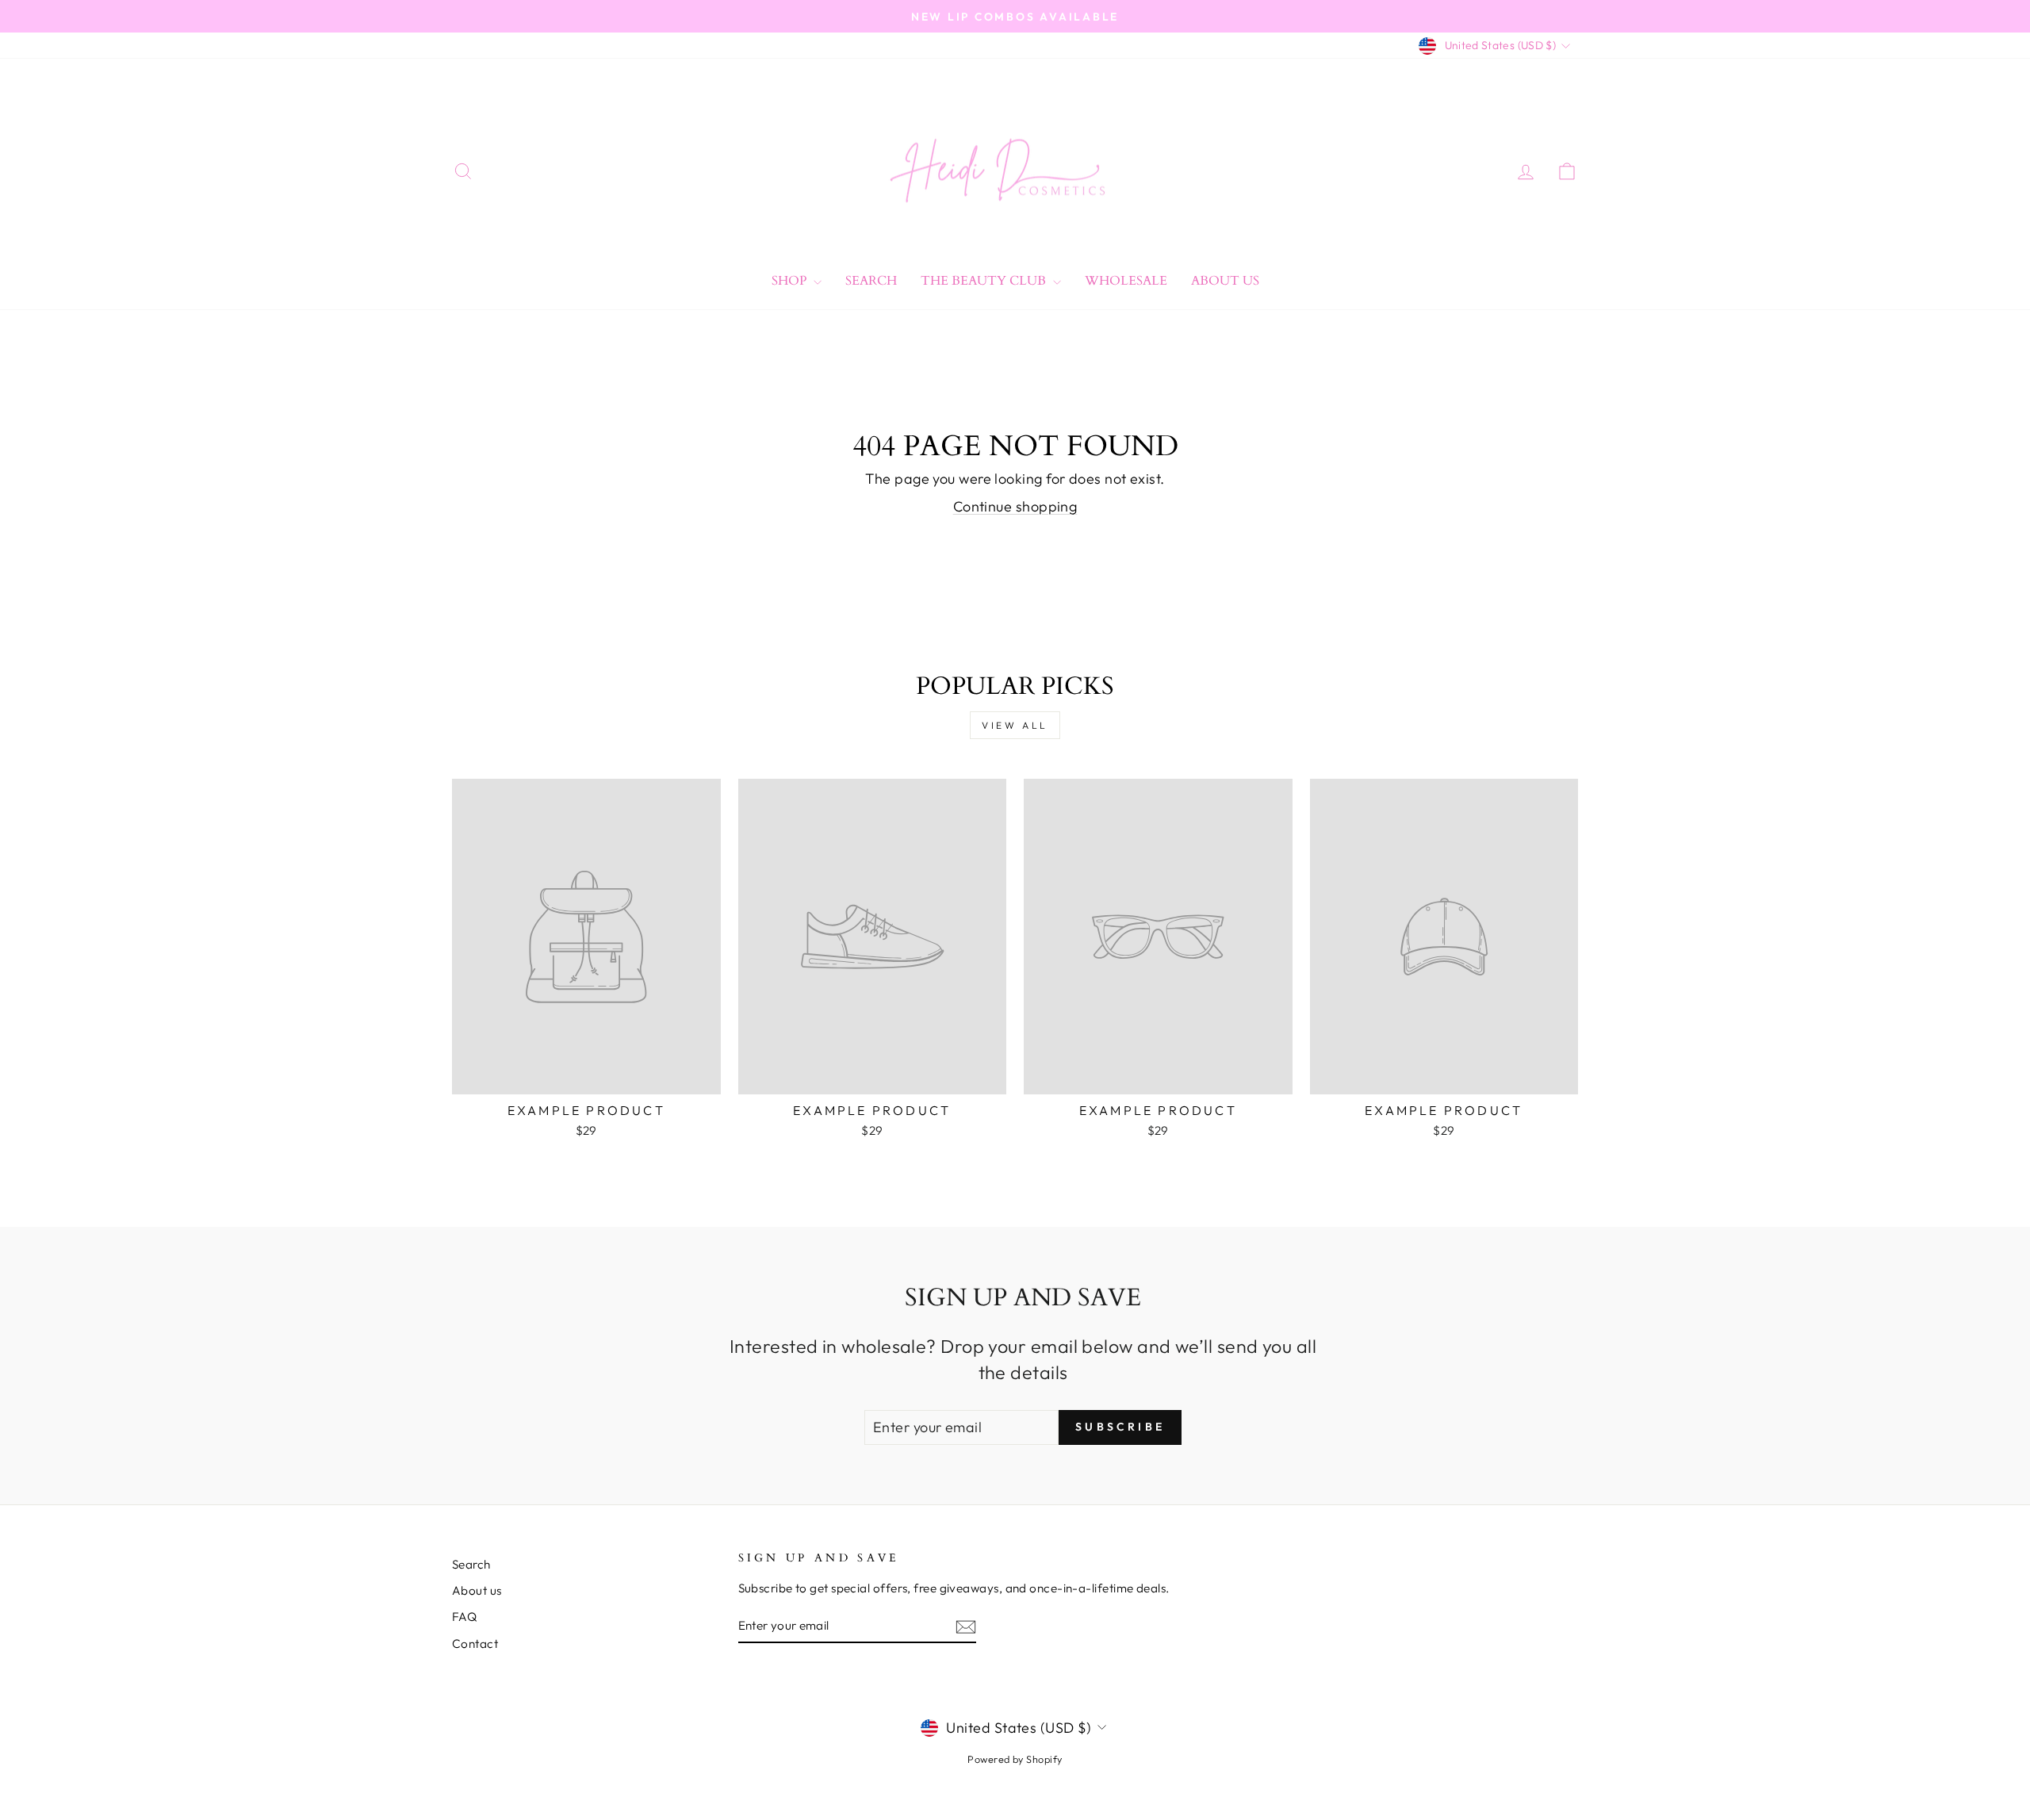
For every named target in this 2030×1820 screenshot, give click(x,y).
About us (477, 1590)
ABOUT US (1225, 281)
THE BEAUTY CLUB (985, 281)
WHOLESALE (1126, 281)
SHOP (791, 281)
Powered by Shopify (1015, 1759)
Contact (475, 1644)
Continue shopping (1015, 506)
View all (1015, 725)
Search (871, 281)
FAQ (464, 1617)
